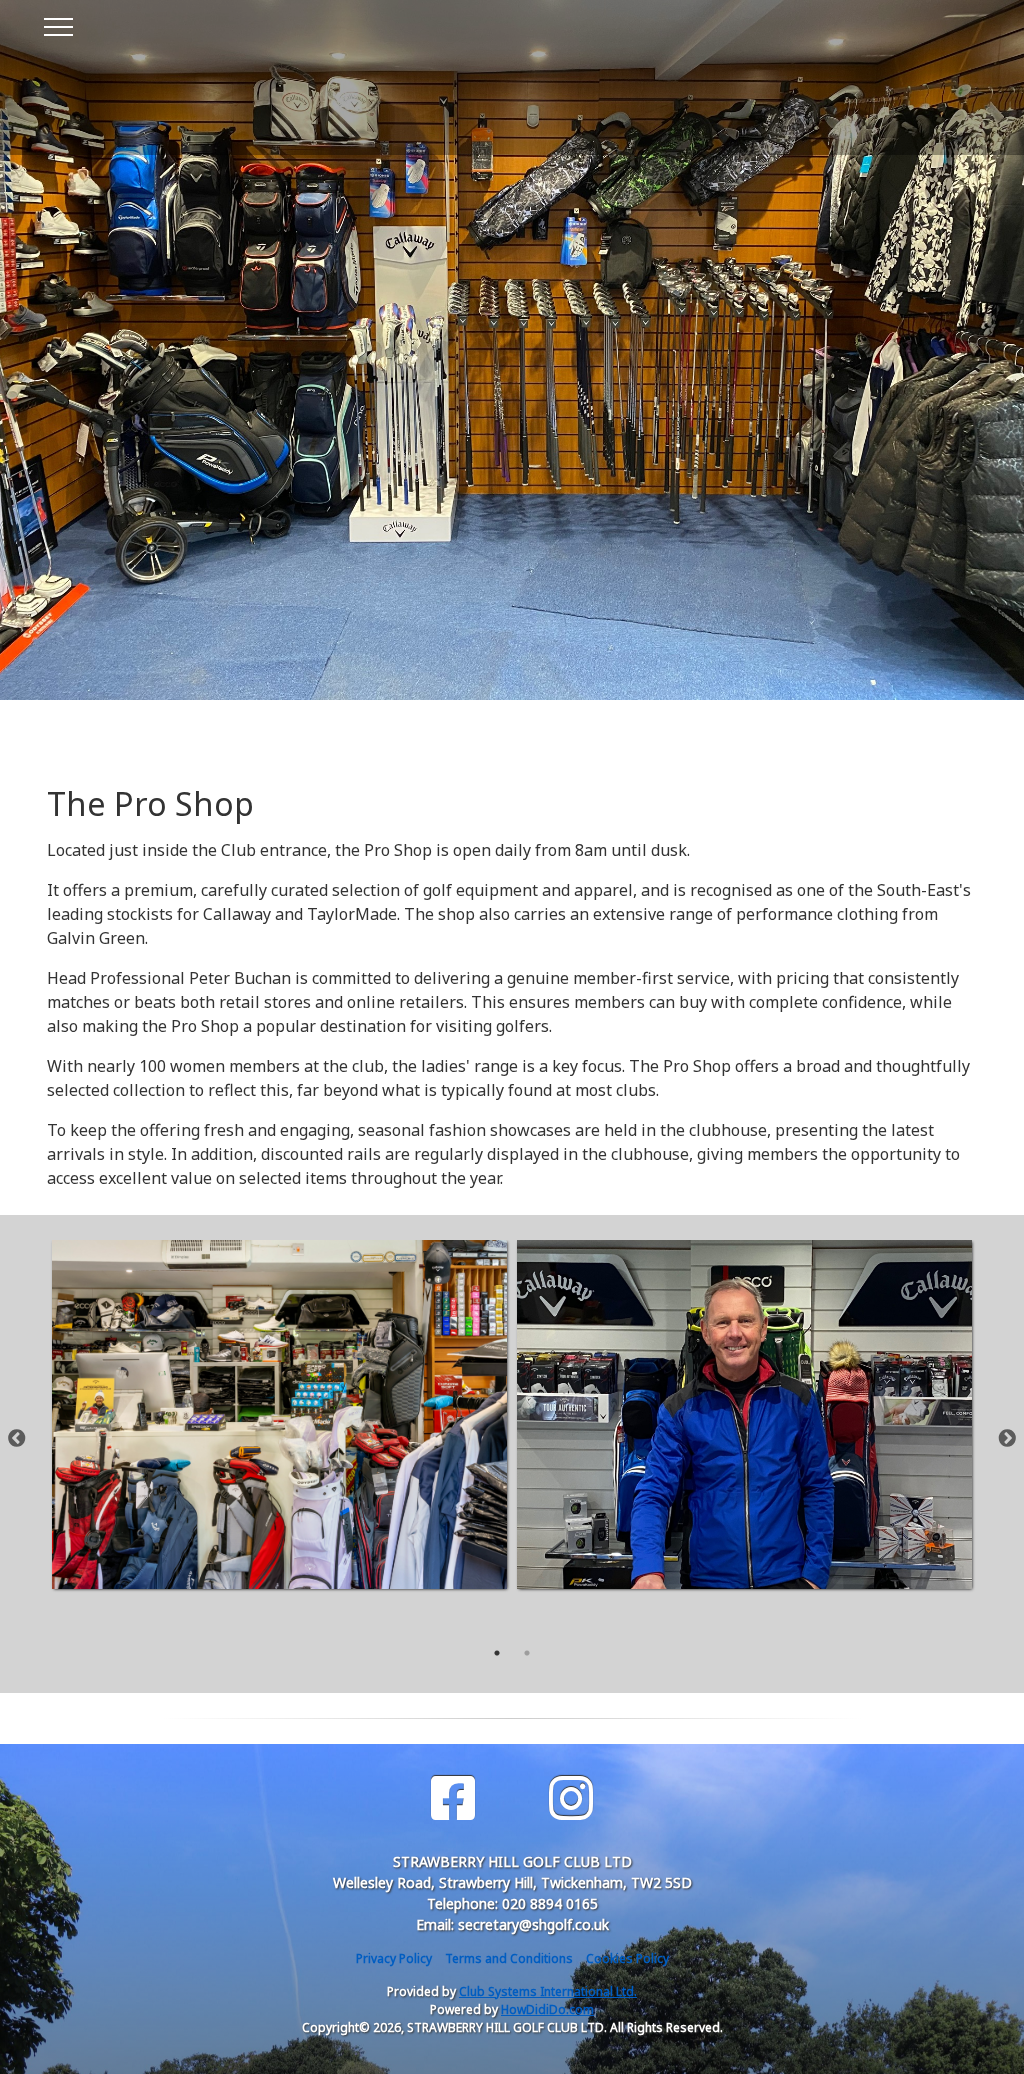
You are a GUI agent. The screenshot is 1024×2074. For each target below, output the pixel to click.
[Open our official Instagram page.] (571, 1798)
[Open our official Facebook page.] (453, 1798)
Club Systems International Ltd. (548, 1991)
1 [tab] (497, 1653)
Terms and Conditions (509, 1958)
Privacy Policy (394, 1958)
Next (1007, 1439)
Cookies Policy (627, 1958)
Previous (17, 1439)
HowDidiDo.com (547, 2009)
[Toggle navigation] (57, 24)
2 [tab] (527, 1653)
